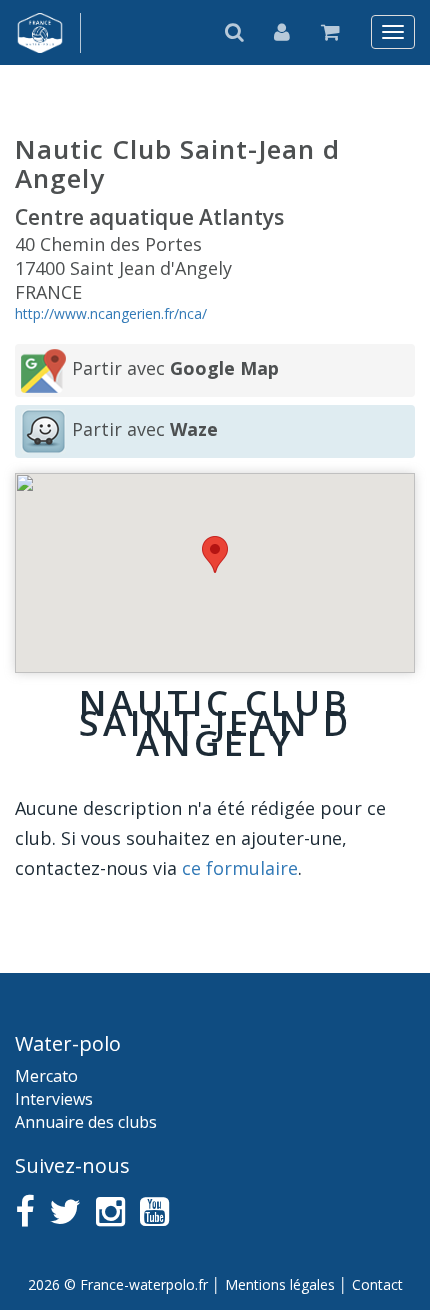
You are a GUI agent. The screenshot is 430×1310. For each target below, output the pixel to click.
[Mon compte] (282, 32)
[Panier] (331, 32)
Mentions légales (280, 1284)
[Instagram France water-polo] (110, 1211)
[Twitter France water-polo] (65, 1211)
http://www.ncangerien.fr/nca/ (111, 313)
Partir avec (175, 369)
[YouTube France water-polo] (154, 1211)
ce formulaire (240, 868)
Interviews (54, 1099)
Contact (377, 1284)
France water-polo (40, 33)
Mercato (46, 1076)
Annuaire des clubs (86, 1122)
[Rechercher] (235, 32)
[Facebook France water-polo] (24, 1211)
